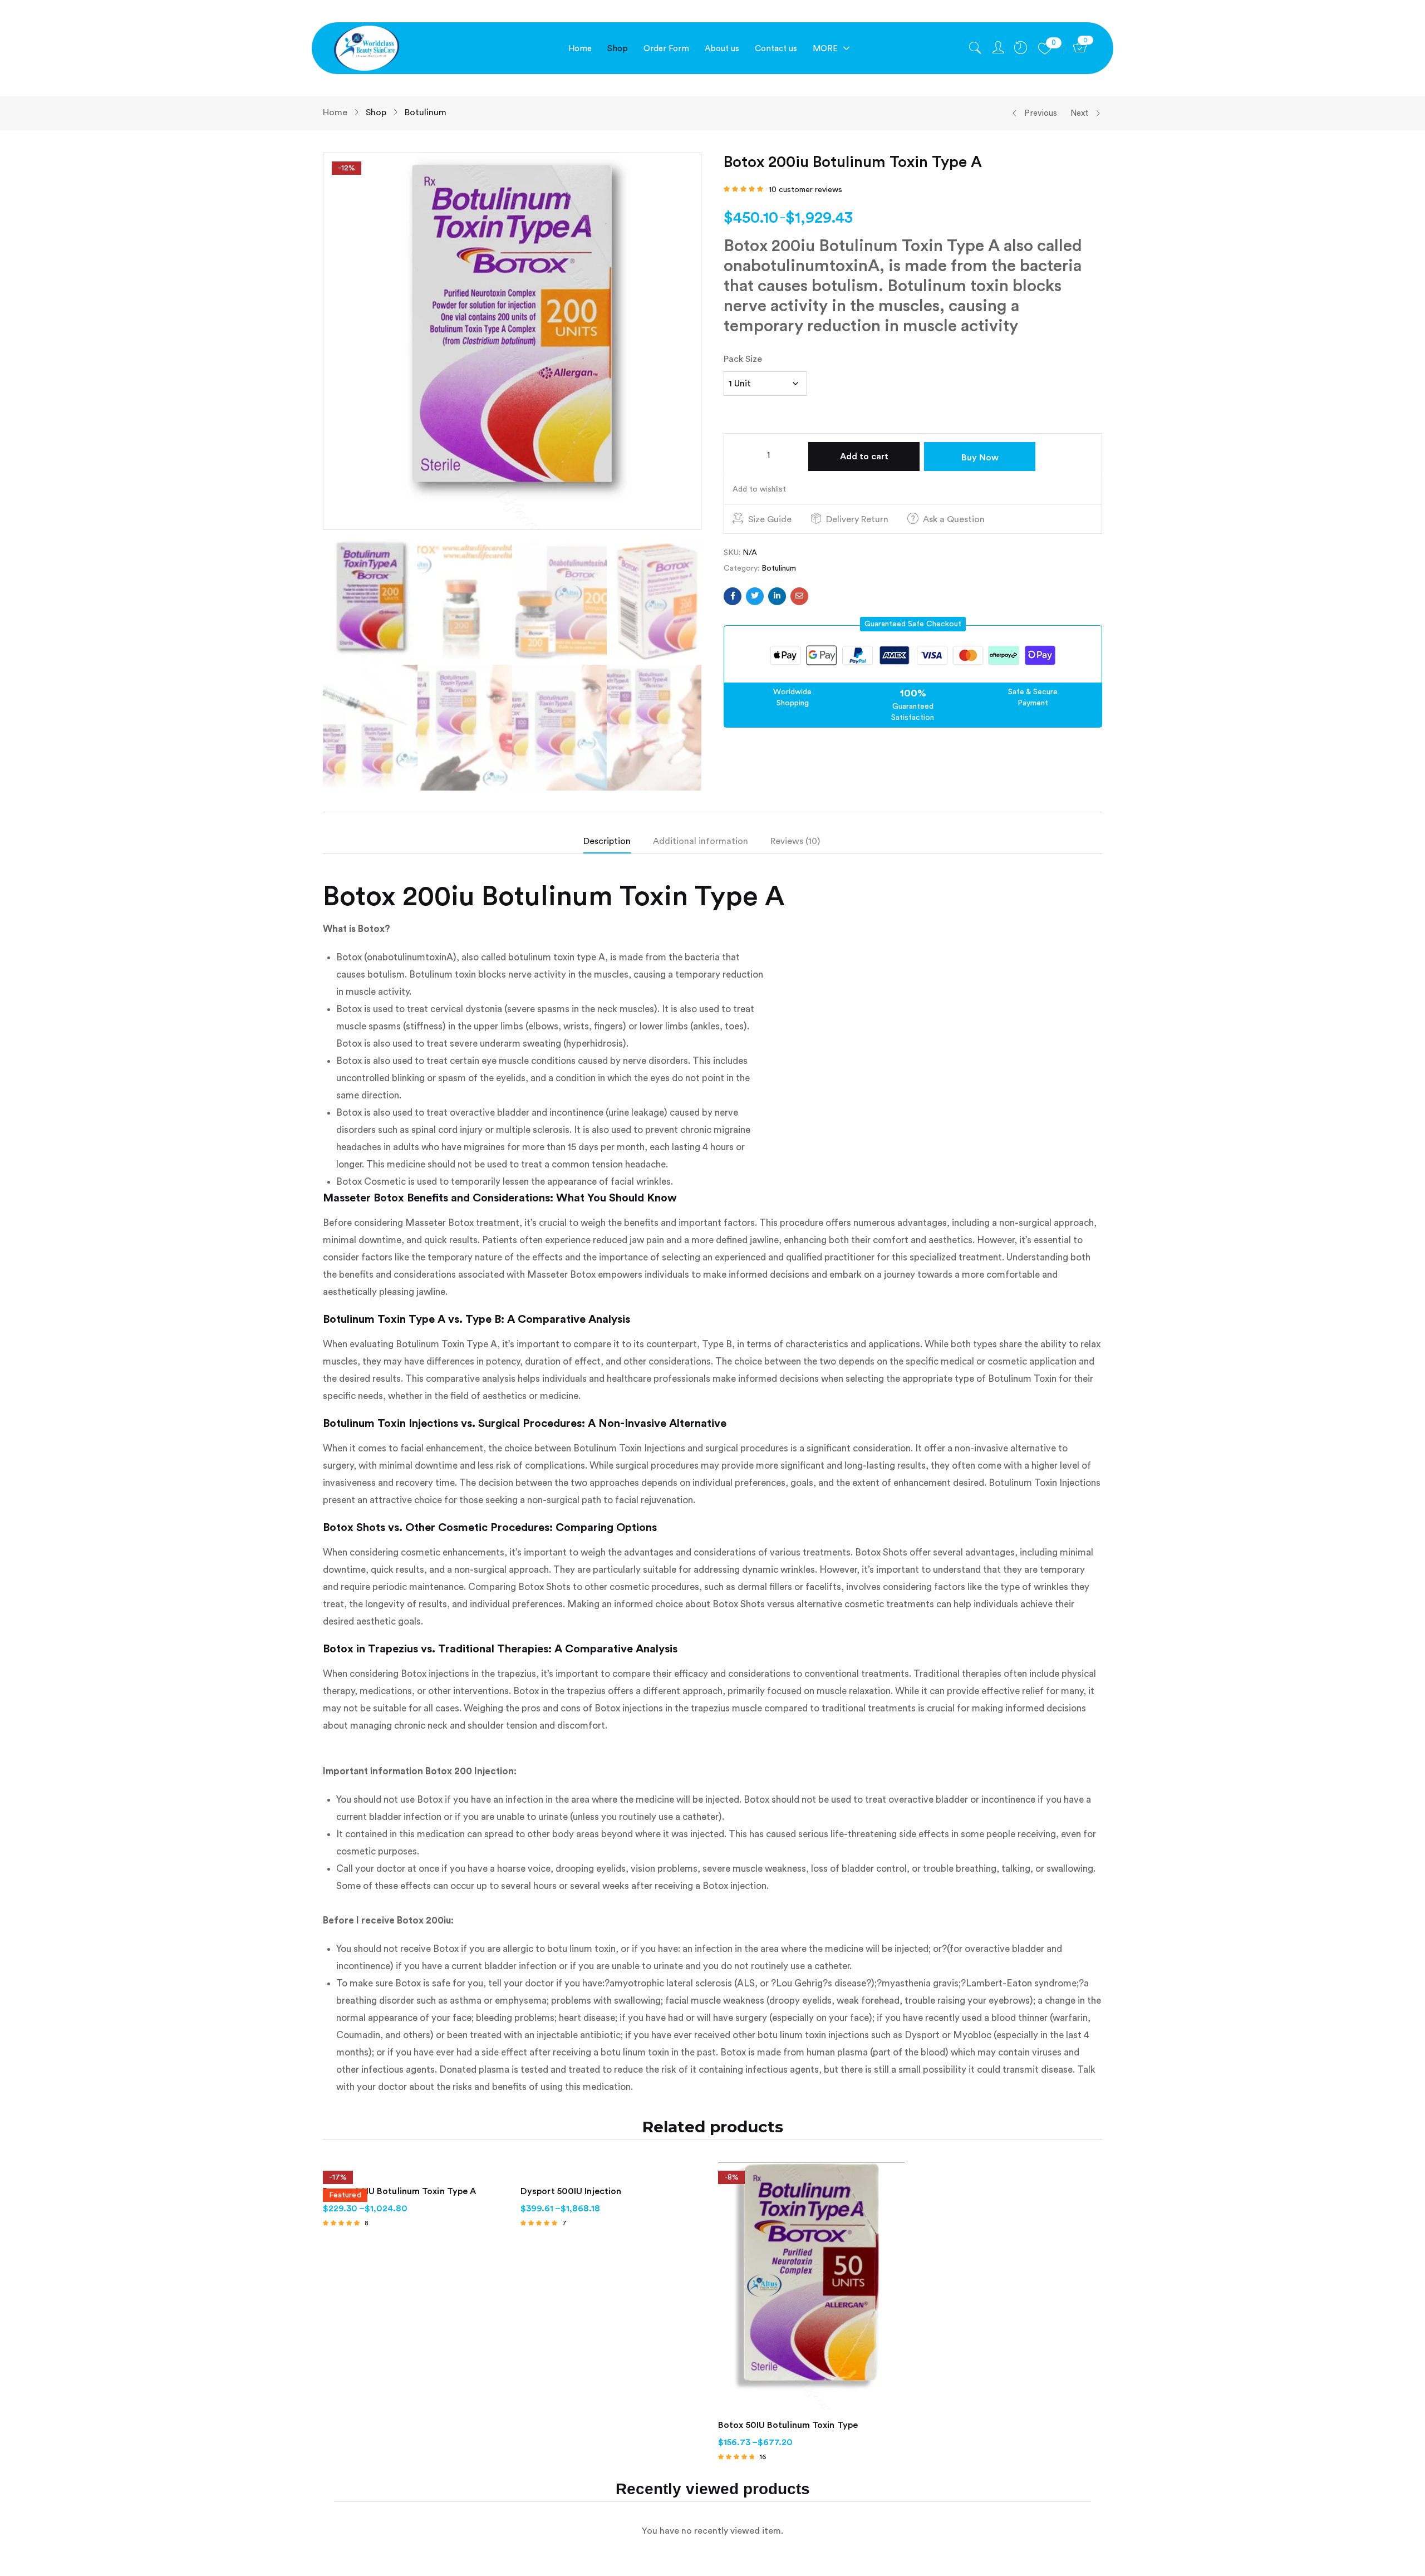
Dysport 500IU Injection (571, 2191)
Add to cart (864, 457)
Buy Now (980, 458)
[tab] (618, 844)
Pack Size (743, 359)
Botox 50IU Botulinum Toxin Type (788, 2425)
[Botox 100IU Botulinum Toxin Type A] (416, 2169)
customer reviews (805, 190)
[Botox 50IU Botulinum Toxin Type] (811, 2286)
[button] (913, 624)
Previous (1041, 113)
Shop (376, 112)
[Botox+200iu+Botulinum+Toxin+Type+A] (755, 596)
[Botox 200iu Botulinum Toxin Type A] (733, 596)
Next (1079, 113)
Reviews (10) (795, 841)
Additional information (701, 841)
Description (607, 841)
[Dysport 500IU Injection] (614, 2169)
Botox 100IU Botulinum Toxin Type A (399, 2191)
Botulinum (426, 112)
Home (335, 112)
